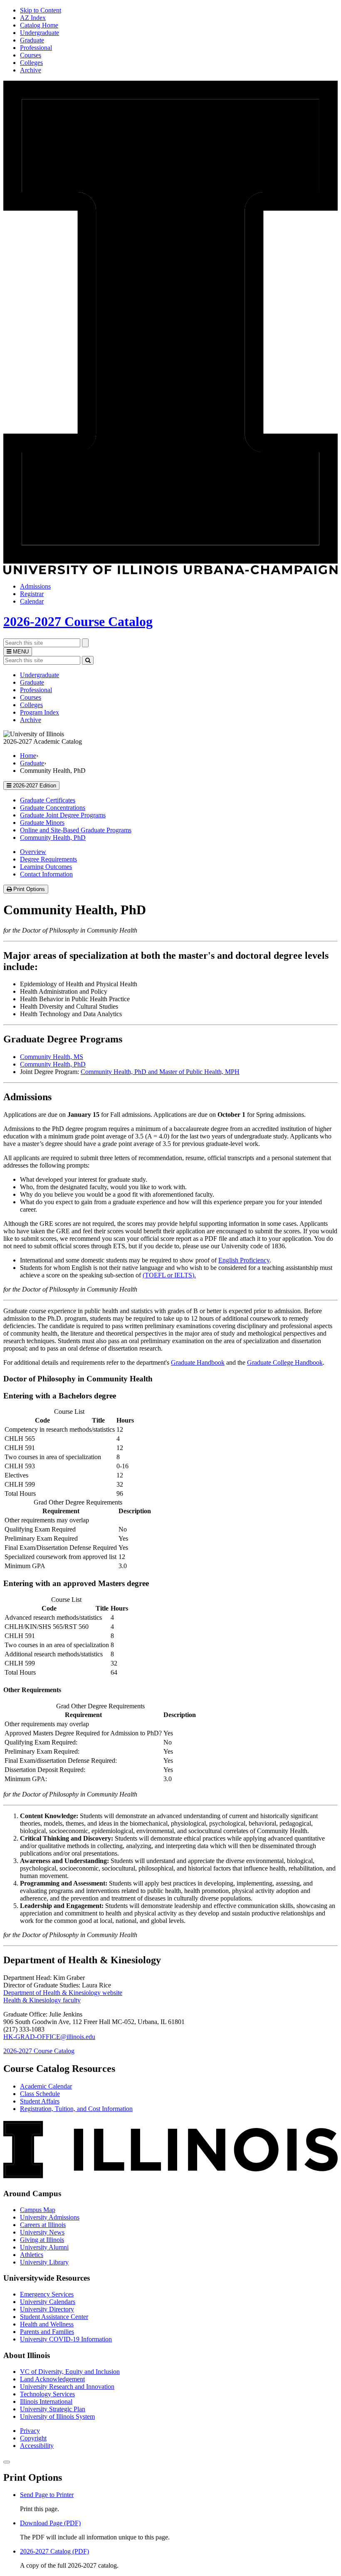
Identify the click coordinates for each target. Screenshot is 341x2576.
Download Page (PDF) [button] (50, 2523)
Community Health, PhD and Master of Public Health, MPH (160, 1072)
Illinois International (46, 2402)
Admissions (35, 586)
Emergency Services (47, 2294)
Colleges (31, 63)
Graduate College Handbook (285, 1362)
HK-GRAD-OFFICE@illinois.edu (49, 2037)
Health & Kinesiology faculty (42, 2000)
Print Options (30, 890)
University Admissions (50, 2217)
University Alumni (44, 2247)
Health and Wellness (47, 2324)
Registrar (32, 594)
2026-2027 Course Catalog (78, 621)
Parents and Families (47, 2332)
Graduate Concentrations (53, 808)
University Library (44, 2262)
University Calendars (48, 2302)
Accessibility (37, 2446)
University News (42, 2232)
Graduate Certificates (48, 800)
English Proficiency (244, 1260)
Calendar (32, 601)
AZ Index (33, 18)
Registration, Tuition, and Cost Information (76, 2109)
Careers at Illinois (43, 2225)
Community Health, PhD (53, 838)
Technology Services (47, 2394)
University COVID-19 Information (66, 2339)
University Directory (47, 2309)
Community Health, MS (52, 1057)
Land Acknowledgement (52, 2379)
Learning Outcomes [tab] (46, 867)
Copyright (33, 2438)
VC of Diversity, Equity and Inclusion (70, 2372)
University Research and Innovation (67, 2387)
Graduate (32, 40)
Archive (31, 70)
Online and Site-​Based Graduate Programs (76, 830)
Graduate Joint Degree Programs (63, 815)
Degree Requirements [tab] (48, 859)
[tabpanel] (170, 1103)
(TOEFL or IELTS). (169, 1275)
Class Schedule (40, 2094)
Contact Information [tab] (46, 874)
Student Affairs (40, 2101)
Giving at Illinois (42, 2240)
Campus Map (38, 2210)
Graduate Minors (42, 823)
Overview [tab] (33, 852)
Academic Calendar (46, 2086)
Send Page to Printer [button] (47, 2495)
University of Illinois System (57, 2416)
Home (28, 756)
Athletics (32, 2255)
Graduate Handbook (198, 1362)
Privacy (30, 2431)
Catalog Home (39, 25)
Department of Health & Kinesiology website (63, 1993)
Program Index (40, 712)
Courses (31, 55)
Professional (36, 48)
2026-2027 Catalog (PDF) (54, 2551)
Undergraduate (40, 33)
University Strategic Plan (53, 2409)
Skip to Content (41, 10)
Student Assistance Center (54, 2317)
